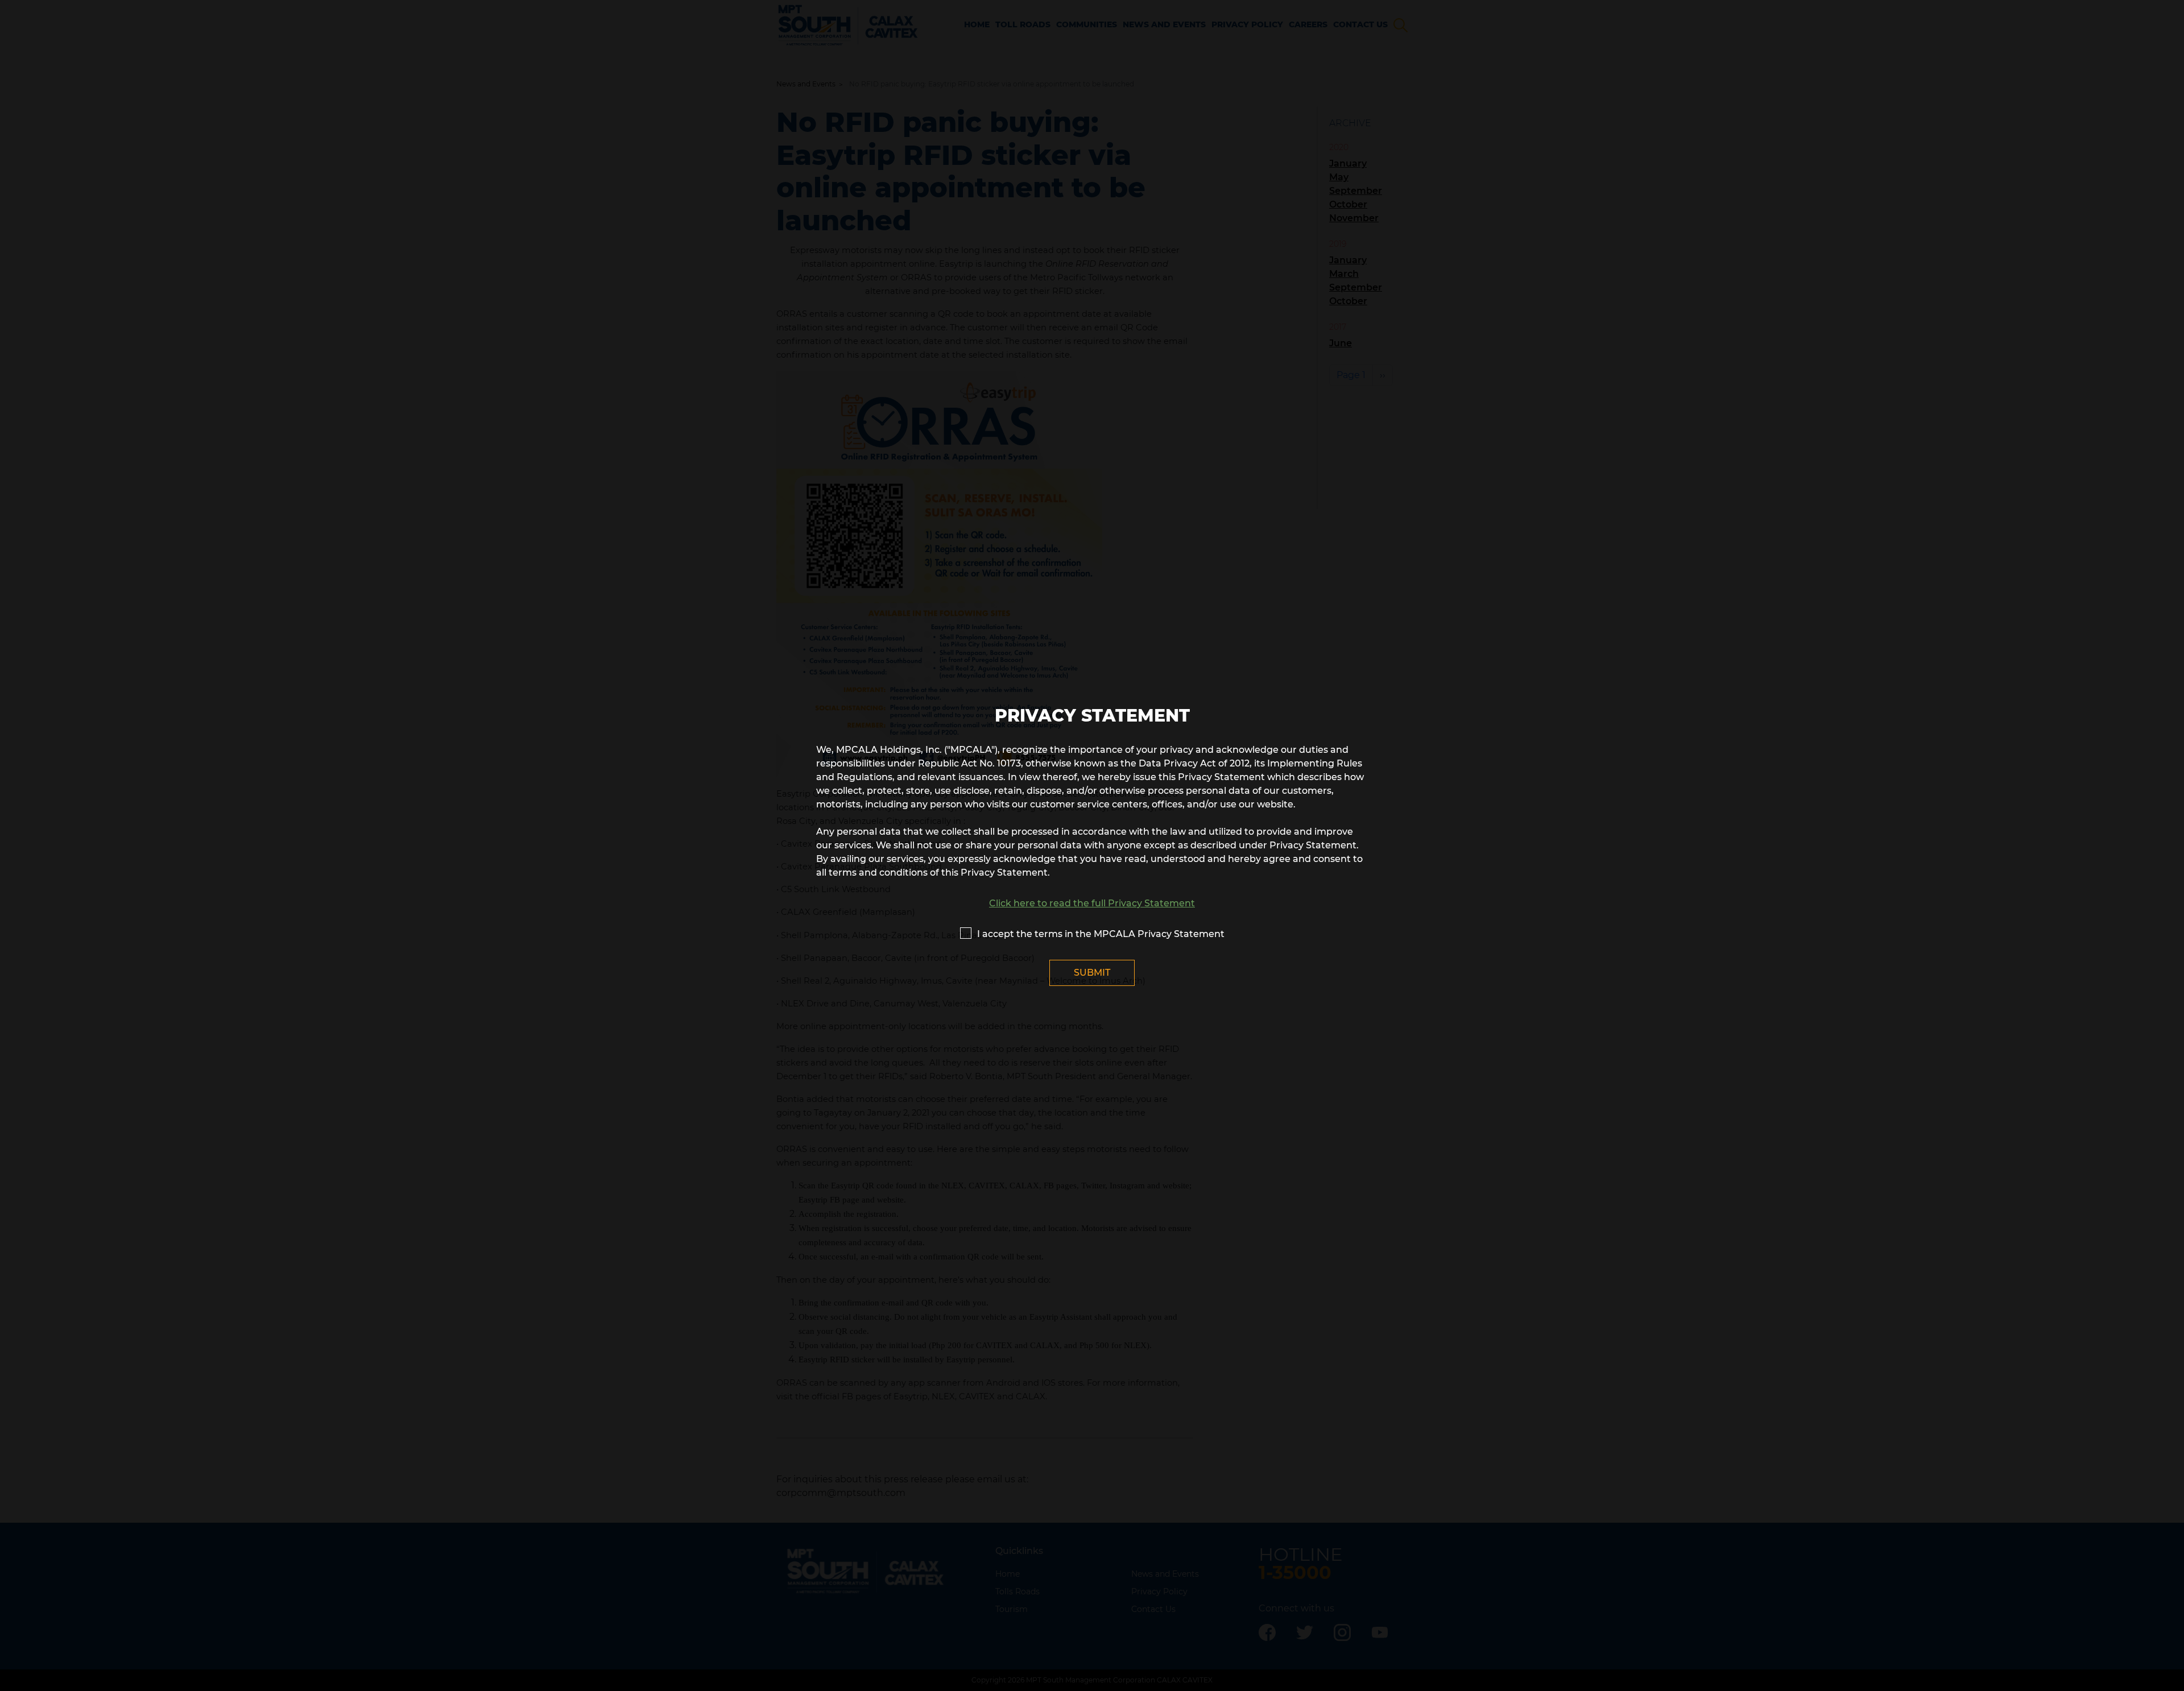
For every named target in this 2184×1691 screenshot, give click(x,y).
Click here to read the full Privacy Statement (1092, 903)
